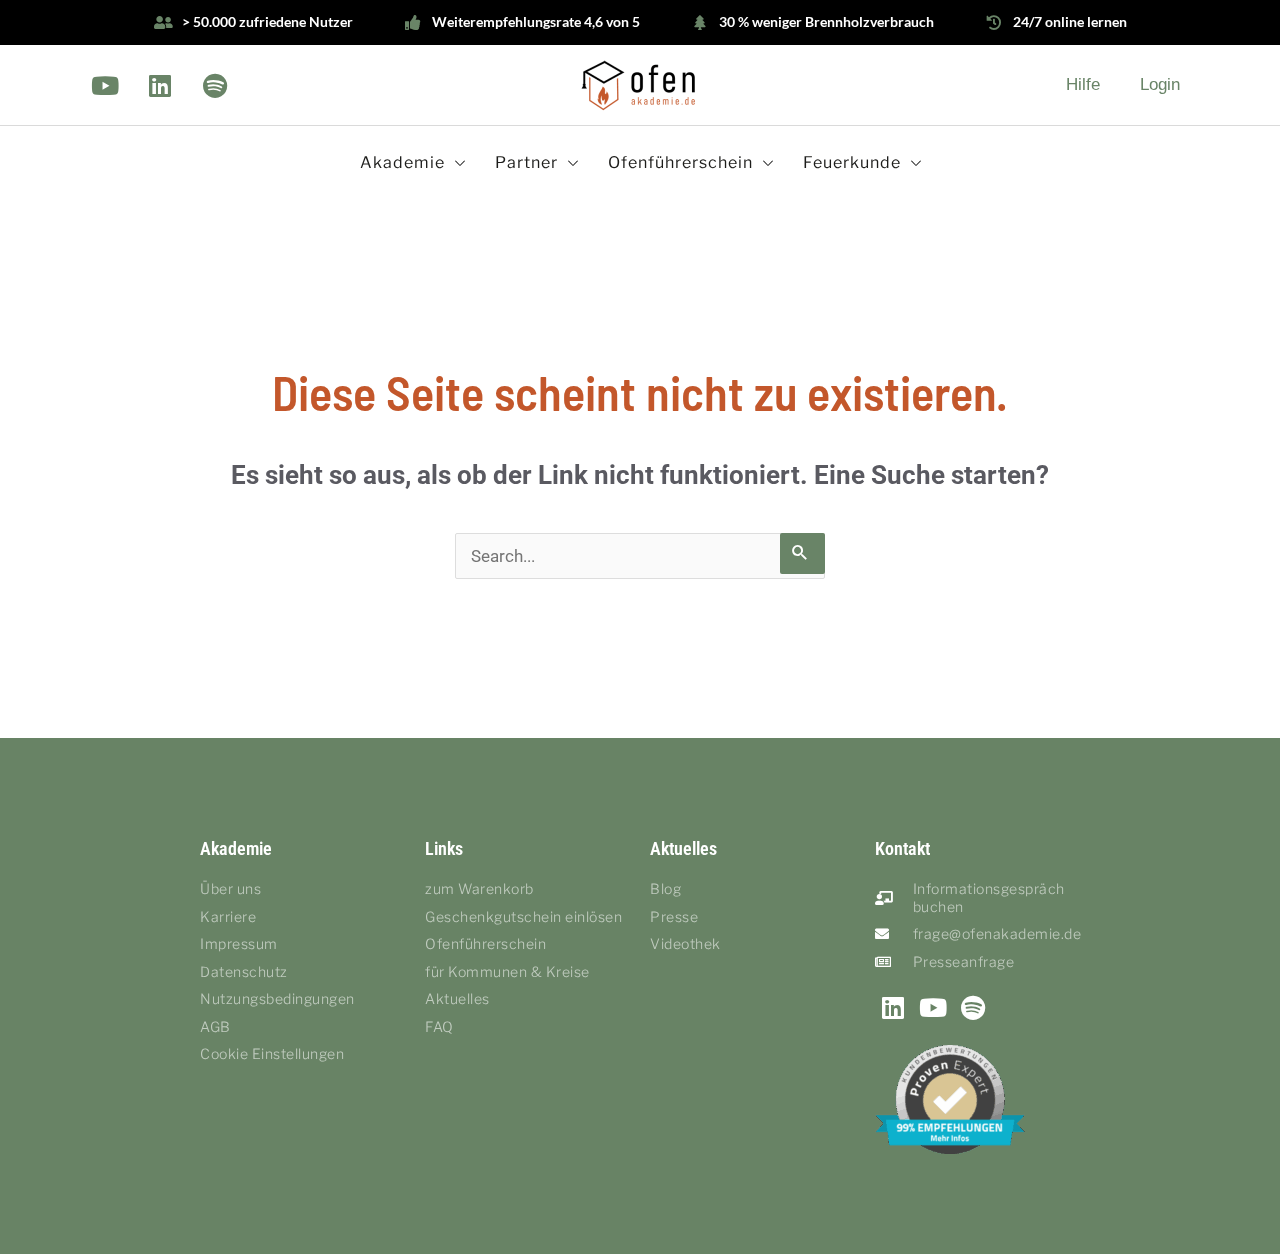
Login (1160, 84)
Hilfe (1083, 84)
